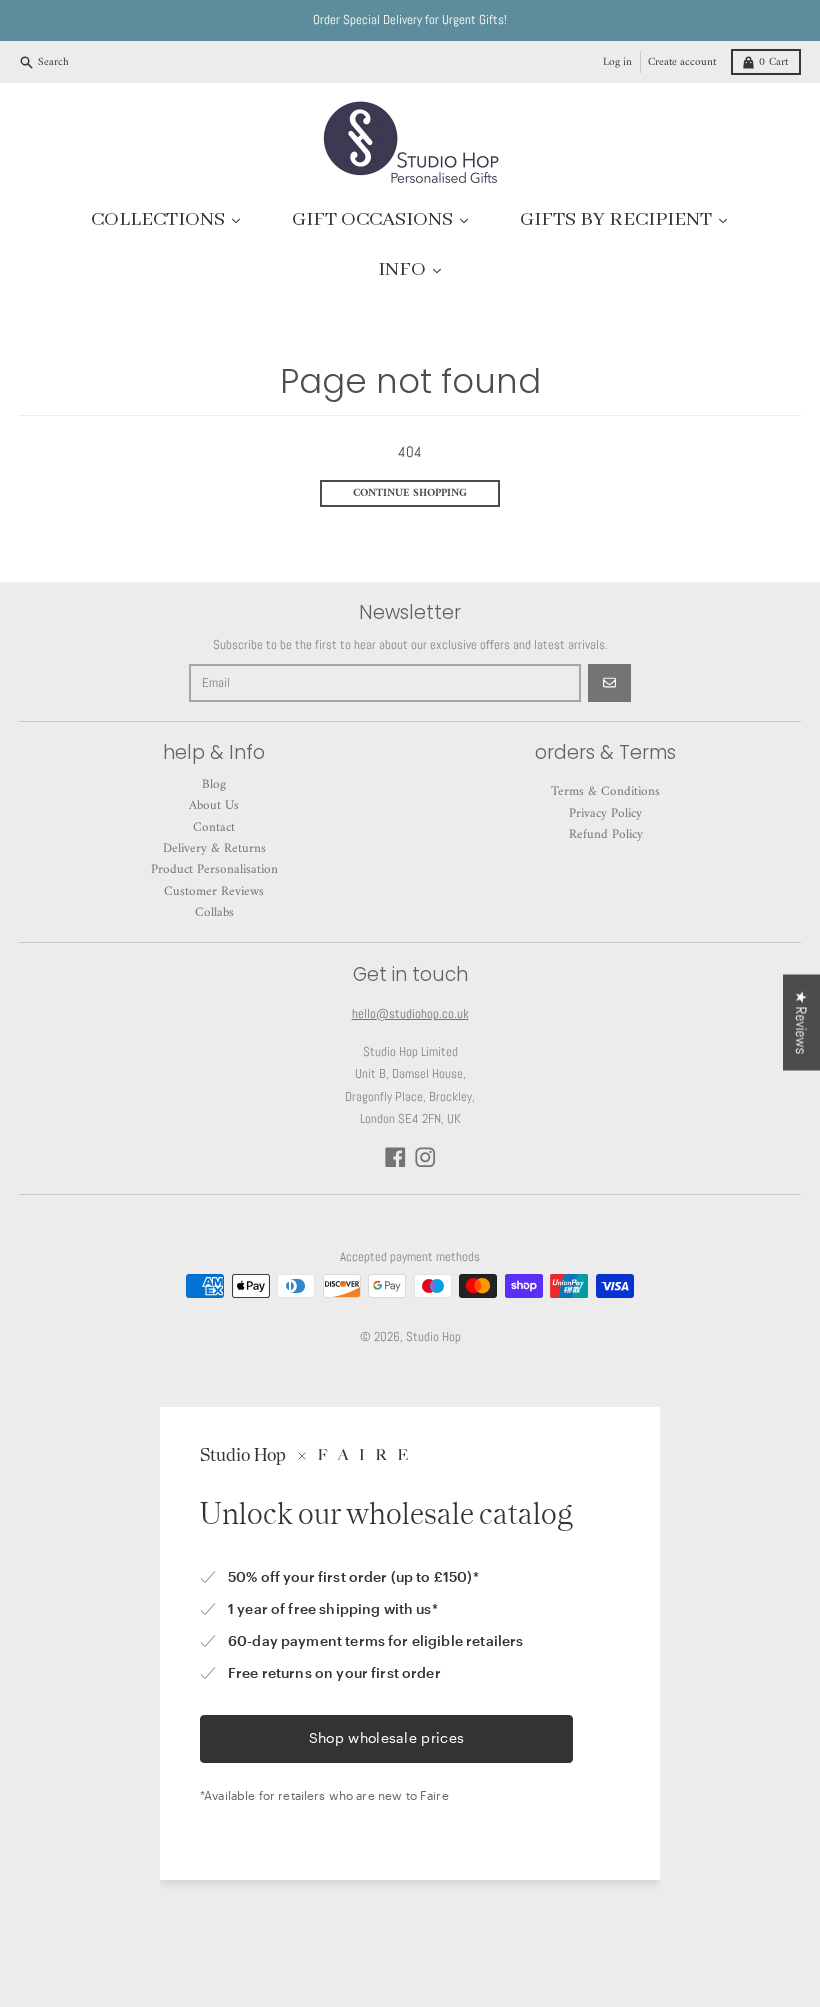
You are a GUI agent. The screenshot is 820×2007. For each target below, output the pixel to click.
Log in (617, 62)
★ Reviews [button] (801, 1022)
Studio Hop (433, 1336)
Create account (682, 62)
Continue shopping (410, 493)
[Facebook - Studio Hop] (395, 1157)
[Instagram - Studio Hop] (425, 1157)
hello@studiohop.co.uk (410, 1013)
